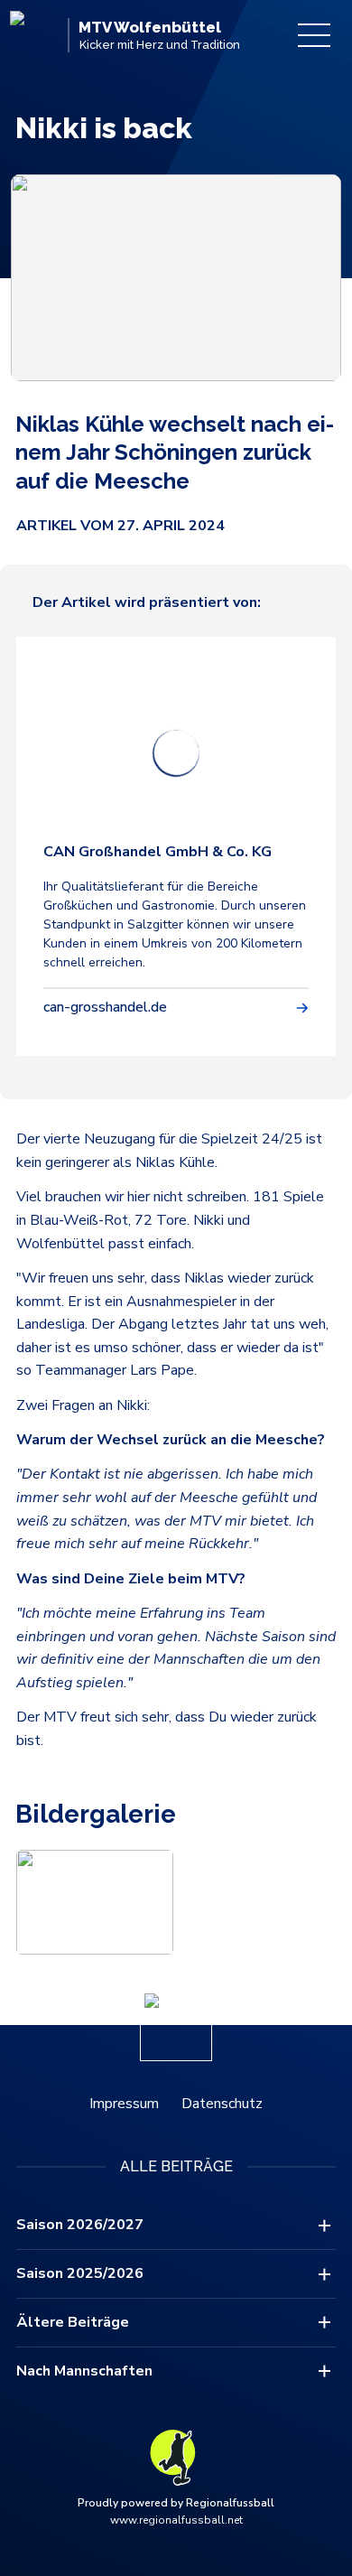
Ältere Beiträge (73, 2322)
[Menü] (314, 35)
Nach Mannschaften (84, 2371)
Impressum (124, 2104)
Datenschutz (222, 2104)
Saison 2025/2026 (80, 2273)
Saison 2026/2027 (80, 2225)
